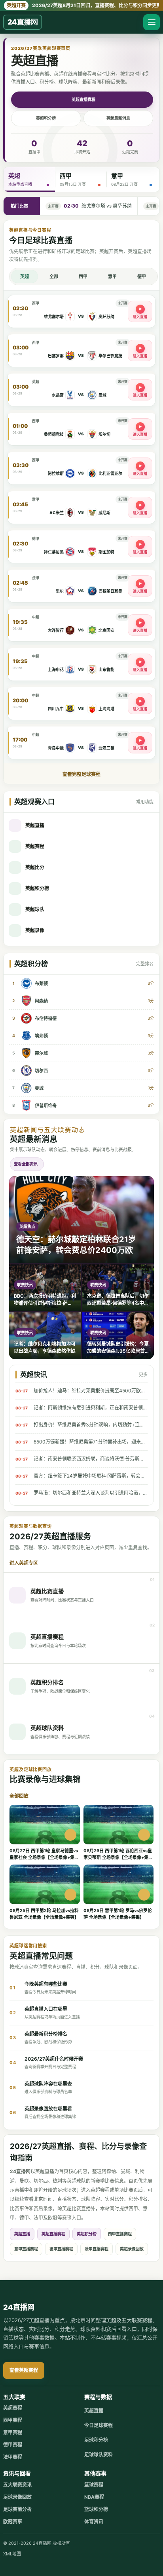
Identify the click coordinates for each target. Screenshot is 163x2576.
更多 (143, 1375)
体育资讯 (94, 2522)
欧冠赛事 (13, 2522)
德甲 (142, 276)
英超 (25, 276)
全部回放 (19, 1796)
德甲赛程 (13, 2445)
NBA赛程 (94, 2497)
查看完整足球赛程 (81, 774)
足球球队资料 (99, 2455)
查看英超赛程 (24, 2370)
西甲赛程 (13, 2420)
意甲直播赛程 (26, 2249)
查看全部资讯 (26, 1164)
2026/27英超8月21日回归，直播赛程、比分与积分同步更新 (83, 5)
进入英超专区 (24, 1563)
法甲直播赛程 (97, 2249)
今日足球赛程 (99, 2425)
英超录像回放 (132, 2249)
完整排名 (145, 964)
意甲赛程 (13, 2432)
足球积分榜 (96, 2440)
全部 (54, 276)
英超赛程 (13, 2408)
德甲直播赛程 (61, 2249)
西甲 (83, 276)
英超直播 (22, 2234)
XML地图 (12, 2554)
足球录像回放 (17, 2497)
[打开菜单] (152, 22)
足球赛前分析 (17, 2509)
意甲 (112, 276)
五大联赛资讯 (17, 2485)
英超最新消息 (118, 118)
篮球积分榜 (96, 2509)
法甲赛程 (13, 2457)
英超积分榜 (46, 118)
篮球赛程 (94, 2485)
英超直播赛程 (83, 99)
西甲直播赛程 (120, 2234)
